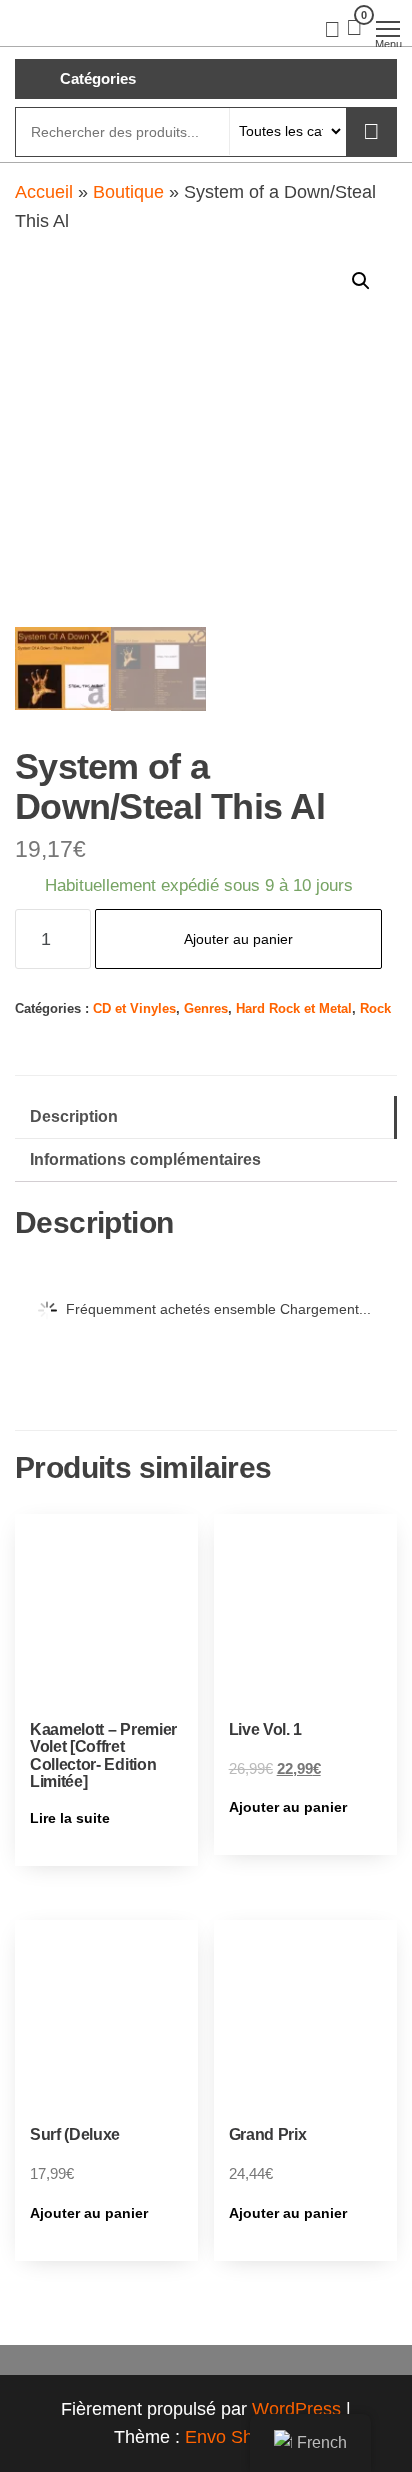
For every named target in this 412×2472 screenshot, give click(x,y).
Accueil (44, 192)
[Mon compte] (332, 28)
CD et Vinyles (134, 1009)
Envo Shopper (242, 2437)
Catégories (98, 78)
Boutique (128, 192)
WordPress (296, 2409)
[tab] (206, 1117)
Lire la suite (70, 1818)
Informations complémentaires (145, 1159)
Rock (375, 1009)
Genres (206, 1009)
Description (74, 1116)
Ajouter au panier (238, 939)
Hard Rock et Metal (294, 1009)
